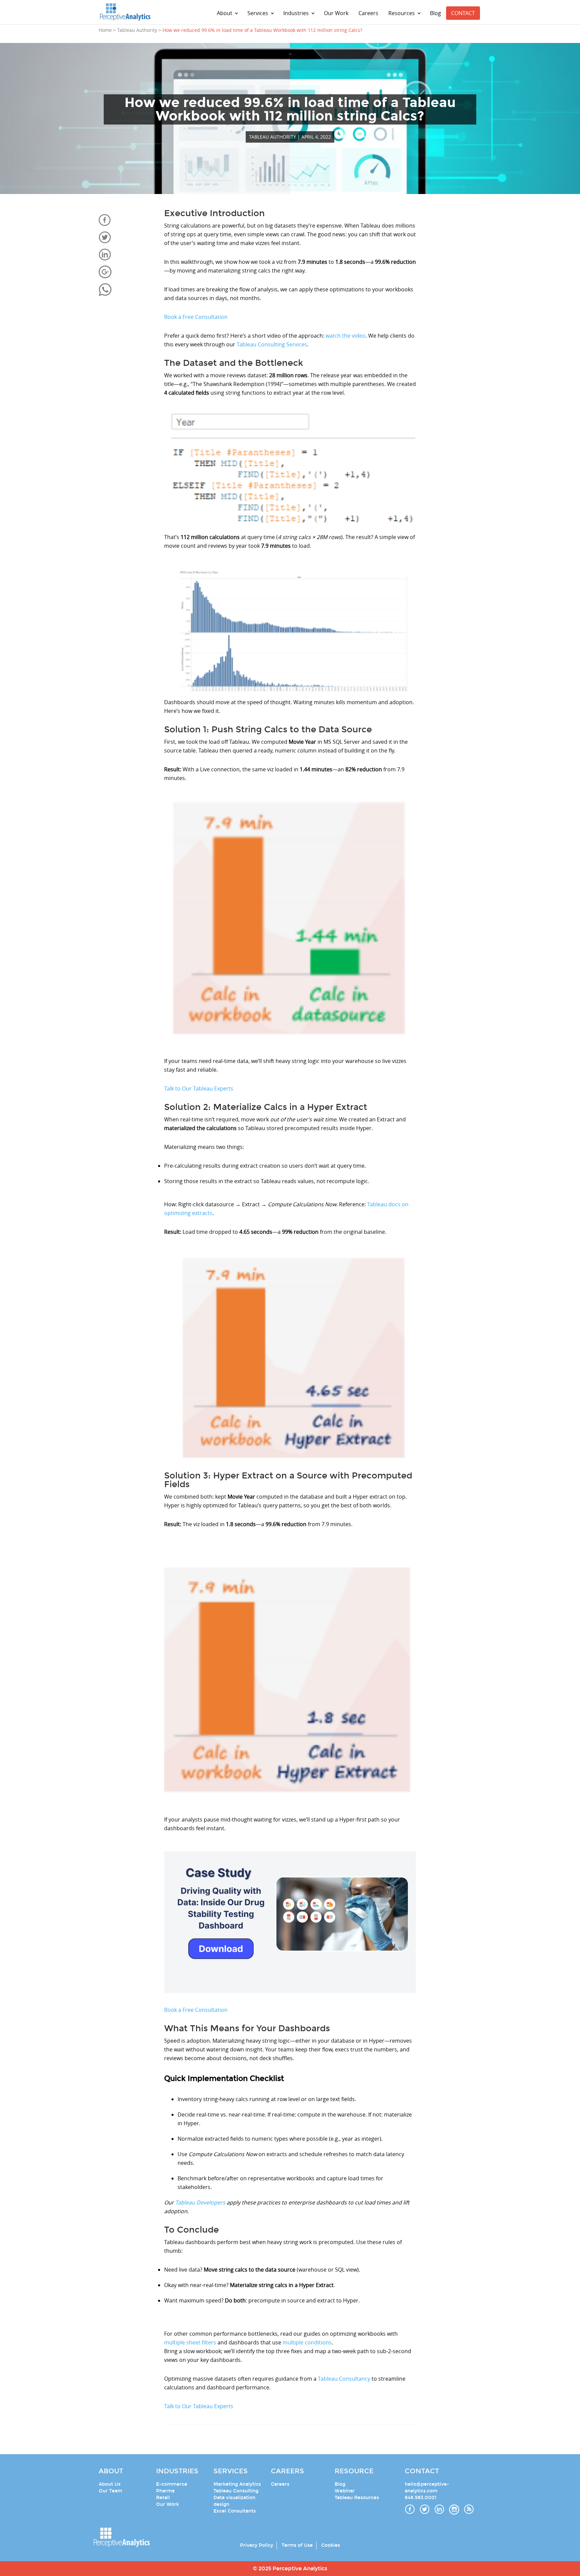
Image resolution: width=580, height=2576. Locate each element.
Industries (296, 13)
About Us (110, 2484)
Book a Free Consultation (196, 317)
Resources (402, 13)
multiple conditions (307, 2342)
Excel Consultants (235, 2511)
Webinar (345, 2491)
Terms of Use (297, 2545)
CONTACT (463, 13)
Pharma (165, 2491)
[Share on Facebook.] (126, 220)
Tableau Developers (200, 2202)
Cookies (331, 2545)
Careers (368, 13)
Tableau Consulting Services (272, 344)
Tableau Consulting (236, 2491)
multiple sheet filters (190, 2342)
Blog (436, 13)
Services (258, 13)
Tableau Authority (273, 137)
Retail (163, 2498)
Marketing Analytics (237, 2484)
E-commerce (172, 2484)
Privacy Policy (257, 2545)
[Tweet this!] (126, 237)
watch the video (346, 336)
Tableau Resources (357, 2498)
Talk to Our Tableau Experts (199, 1088)
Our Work (336, 13)
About (225, 13)
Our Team (110, 2491)
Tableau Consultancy (344, 2379)
